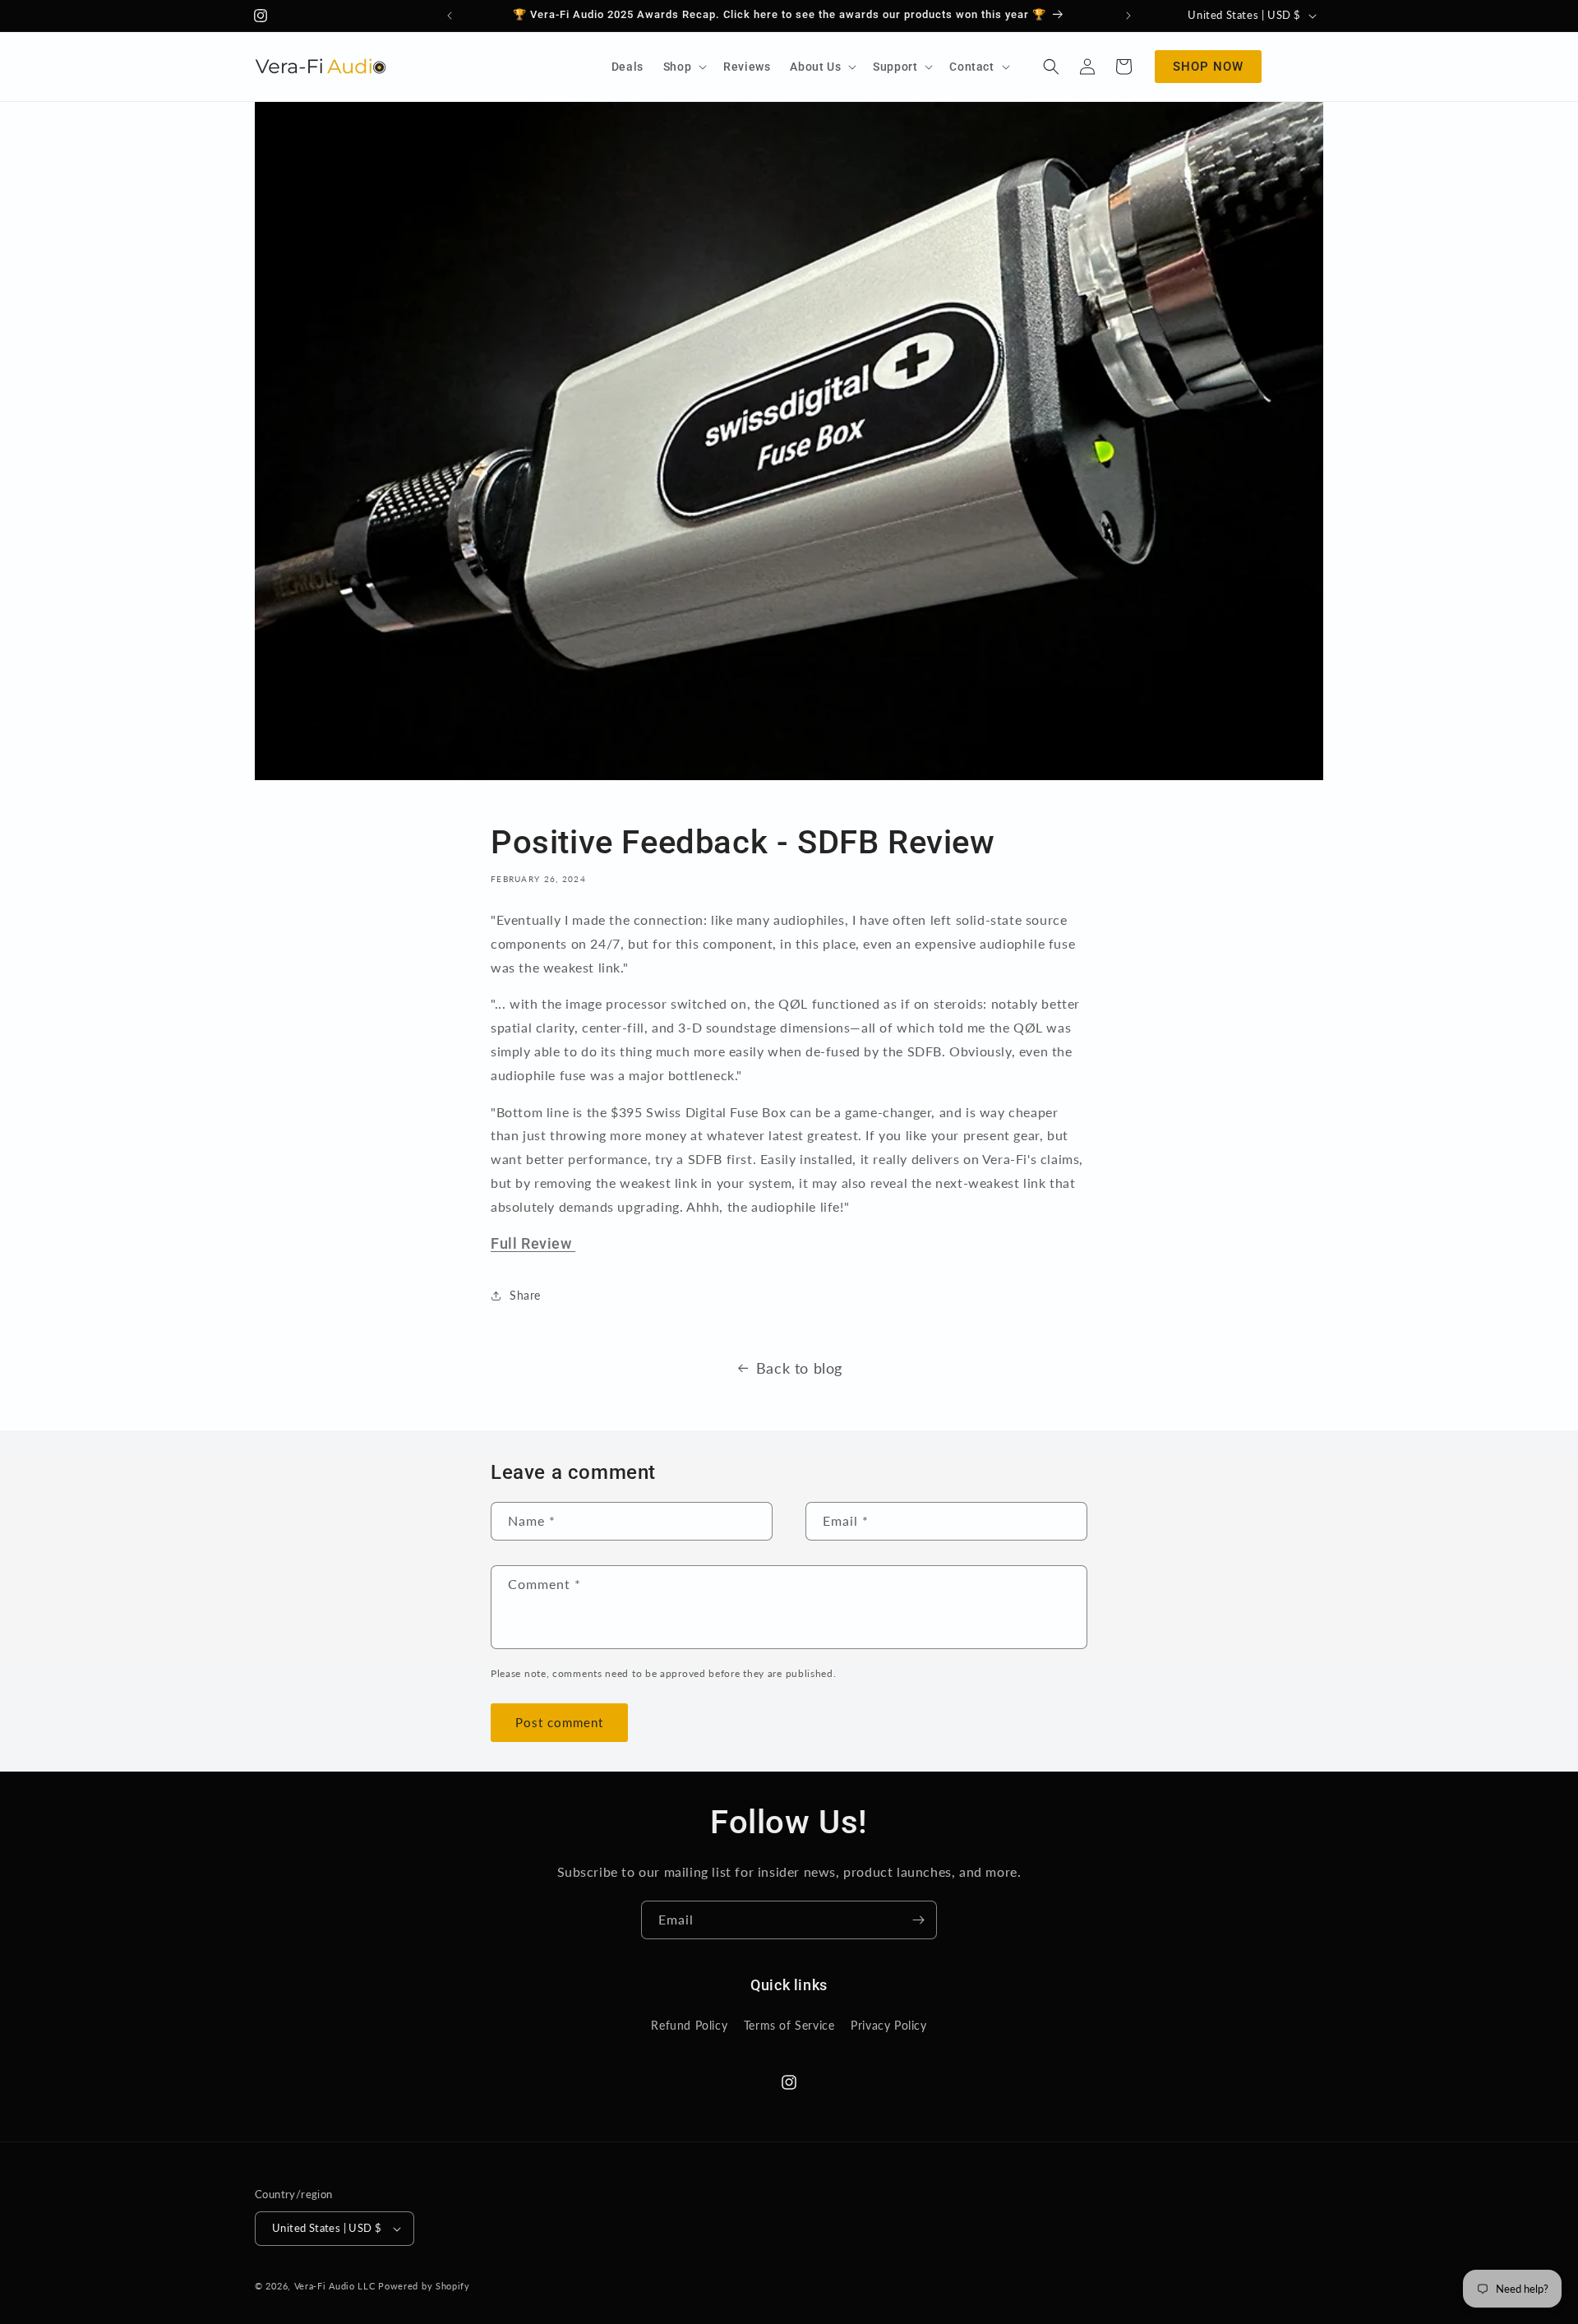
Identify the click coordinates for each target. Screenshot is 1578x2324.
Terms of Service (789, 2025)
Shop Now (1208, 67)
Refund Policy (689, 2025)
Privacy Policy (888, 2025)
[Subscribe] (918, 1920)
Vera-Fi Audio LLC (335, 2286)
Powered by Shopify (424, 2286)
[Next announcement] (1128, 16)
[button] (683, 67)
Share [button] (525, 1295)
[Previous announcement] (450, 16)
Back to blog (799, 1368)
